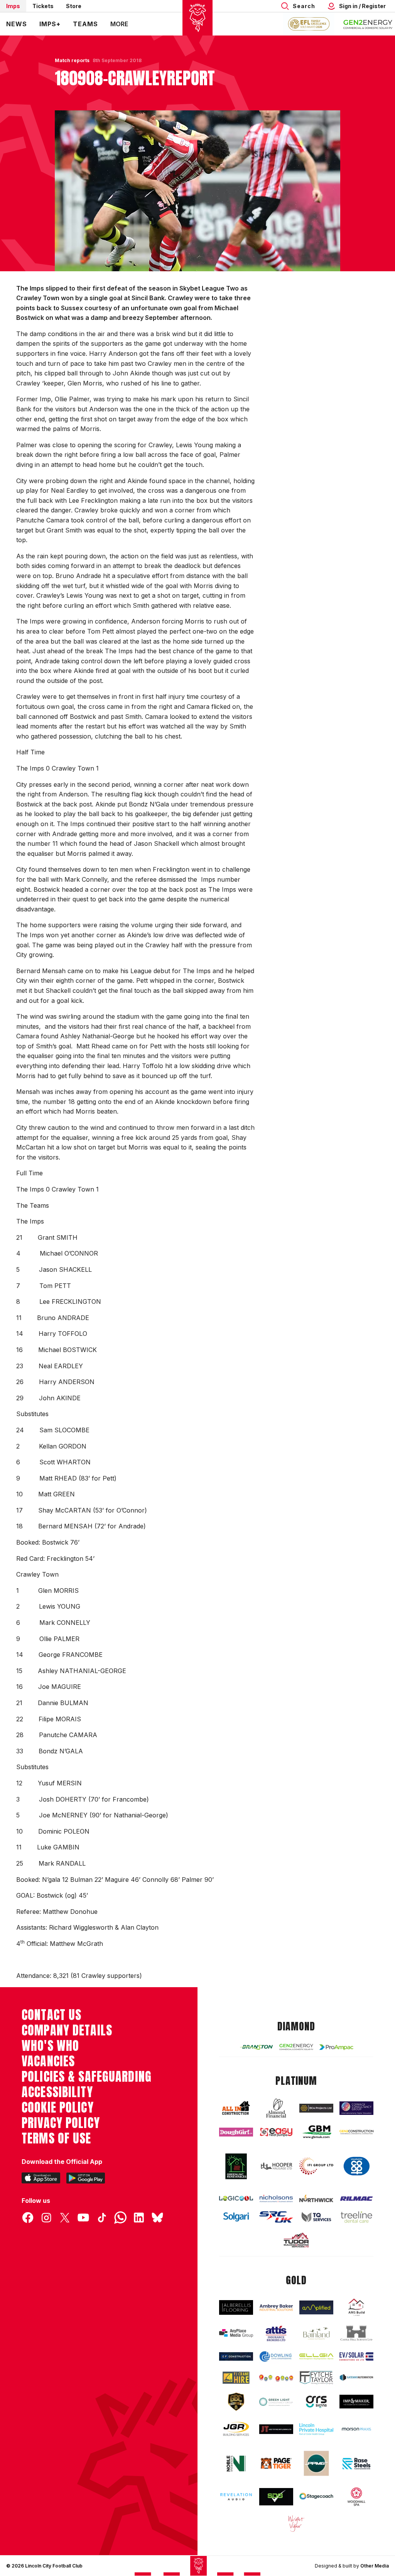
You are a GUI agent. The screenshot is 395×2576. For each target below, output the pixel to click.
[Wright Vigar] (296, 2523)
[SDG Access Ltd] (276, 2497)
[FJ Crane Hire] (236, 2378)
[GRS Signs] (316, 2402)
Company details (67, 2030)
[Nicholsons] (276, 2198)
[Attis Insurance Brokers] (276, 2334)
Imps (13, 6)
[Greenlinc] (236, 2166)
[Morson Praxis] (356, 2429)
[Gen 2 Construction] (356, 2132)
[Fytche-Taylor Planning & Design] (316, 2378)
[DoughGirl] (236, 2132)
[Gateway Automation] (356, 2377)
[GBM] (316, 2132)
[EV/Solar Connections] (356, 2356)
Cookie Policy (58, 2108)
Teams (85, 24)
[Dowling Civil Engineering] (276, 2356)
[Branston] (256, 2047)
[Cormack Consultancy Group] (356, 2108)
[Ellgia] (316, 2356)
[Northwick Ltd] (316, 2198)
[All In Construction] (236, 2108)
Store (74, 6)
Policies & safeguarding (87, 2077)
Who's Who (50, 2046)
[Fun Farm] (276, 2377)
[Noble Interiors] (236, 2463)
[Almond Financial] (276, 2108)
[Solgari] (236, 2217)
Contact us (51, 2015)
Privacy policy (61, 2123)
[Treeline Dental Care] (356, 2217)
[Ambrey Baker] (276, 2307)
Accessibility (57, 2092)
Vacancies (48, 2061)
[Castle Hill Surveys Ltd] (356, 2333)
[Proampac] (336, 2047)
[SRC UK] (276, 2217)
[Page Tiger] (276, 2463)
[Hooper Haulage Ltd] (276, 2166)
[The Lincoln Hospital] (316, 2429)
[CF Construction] (236, 2357)
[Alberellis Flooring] (236, 2308)
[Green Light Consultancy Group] (276, 2402)
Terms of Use (57, 2138)
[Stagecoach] (316, 2497)
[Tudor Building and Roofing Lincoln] (296, 2240)
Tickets (43, 6)
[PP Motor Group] (316, 2463)
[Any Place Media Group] (236, 2333)
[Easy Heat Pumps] (276, 2132)
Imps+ (50, 24)
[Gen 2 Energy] (296, 2047)
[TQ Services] (316, 2217)
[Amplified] (316, 2307)
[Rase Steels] (356, 2464)
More (119, 24)
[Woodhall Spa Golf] (356, 2497)
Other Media (375, 2566)
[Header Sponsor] (368, 24)
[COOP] (356, 2166)
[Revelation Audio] (236, 2497)
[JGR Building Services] (236, 2429)
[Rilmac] (356, 2198)
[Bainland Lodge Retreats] (316, 2334)
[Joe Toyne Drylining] (276, 2429)
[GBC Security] (236, 2402)
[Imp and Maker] (356, 2402)
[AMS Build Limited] (356, 2308)
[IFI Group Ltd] (316, 2166)
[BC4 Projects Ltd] (316, 2108)
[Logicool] (236, 2198)
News (17, 24)
